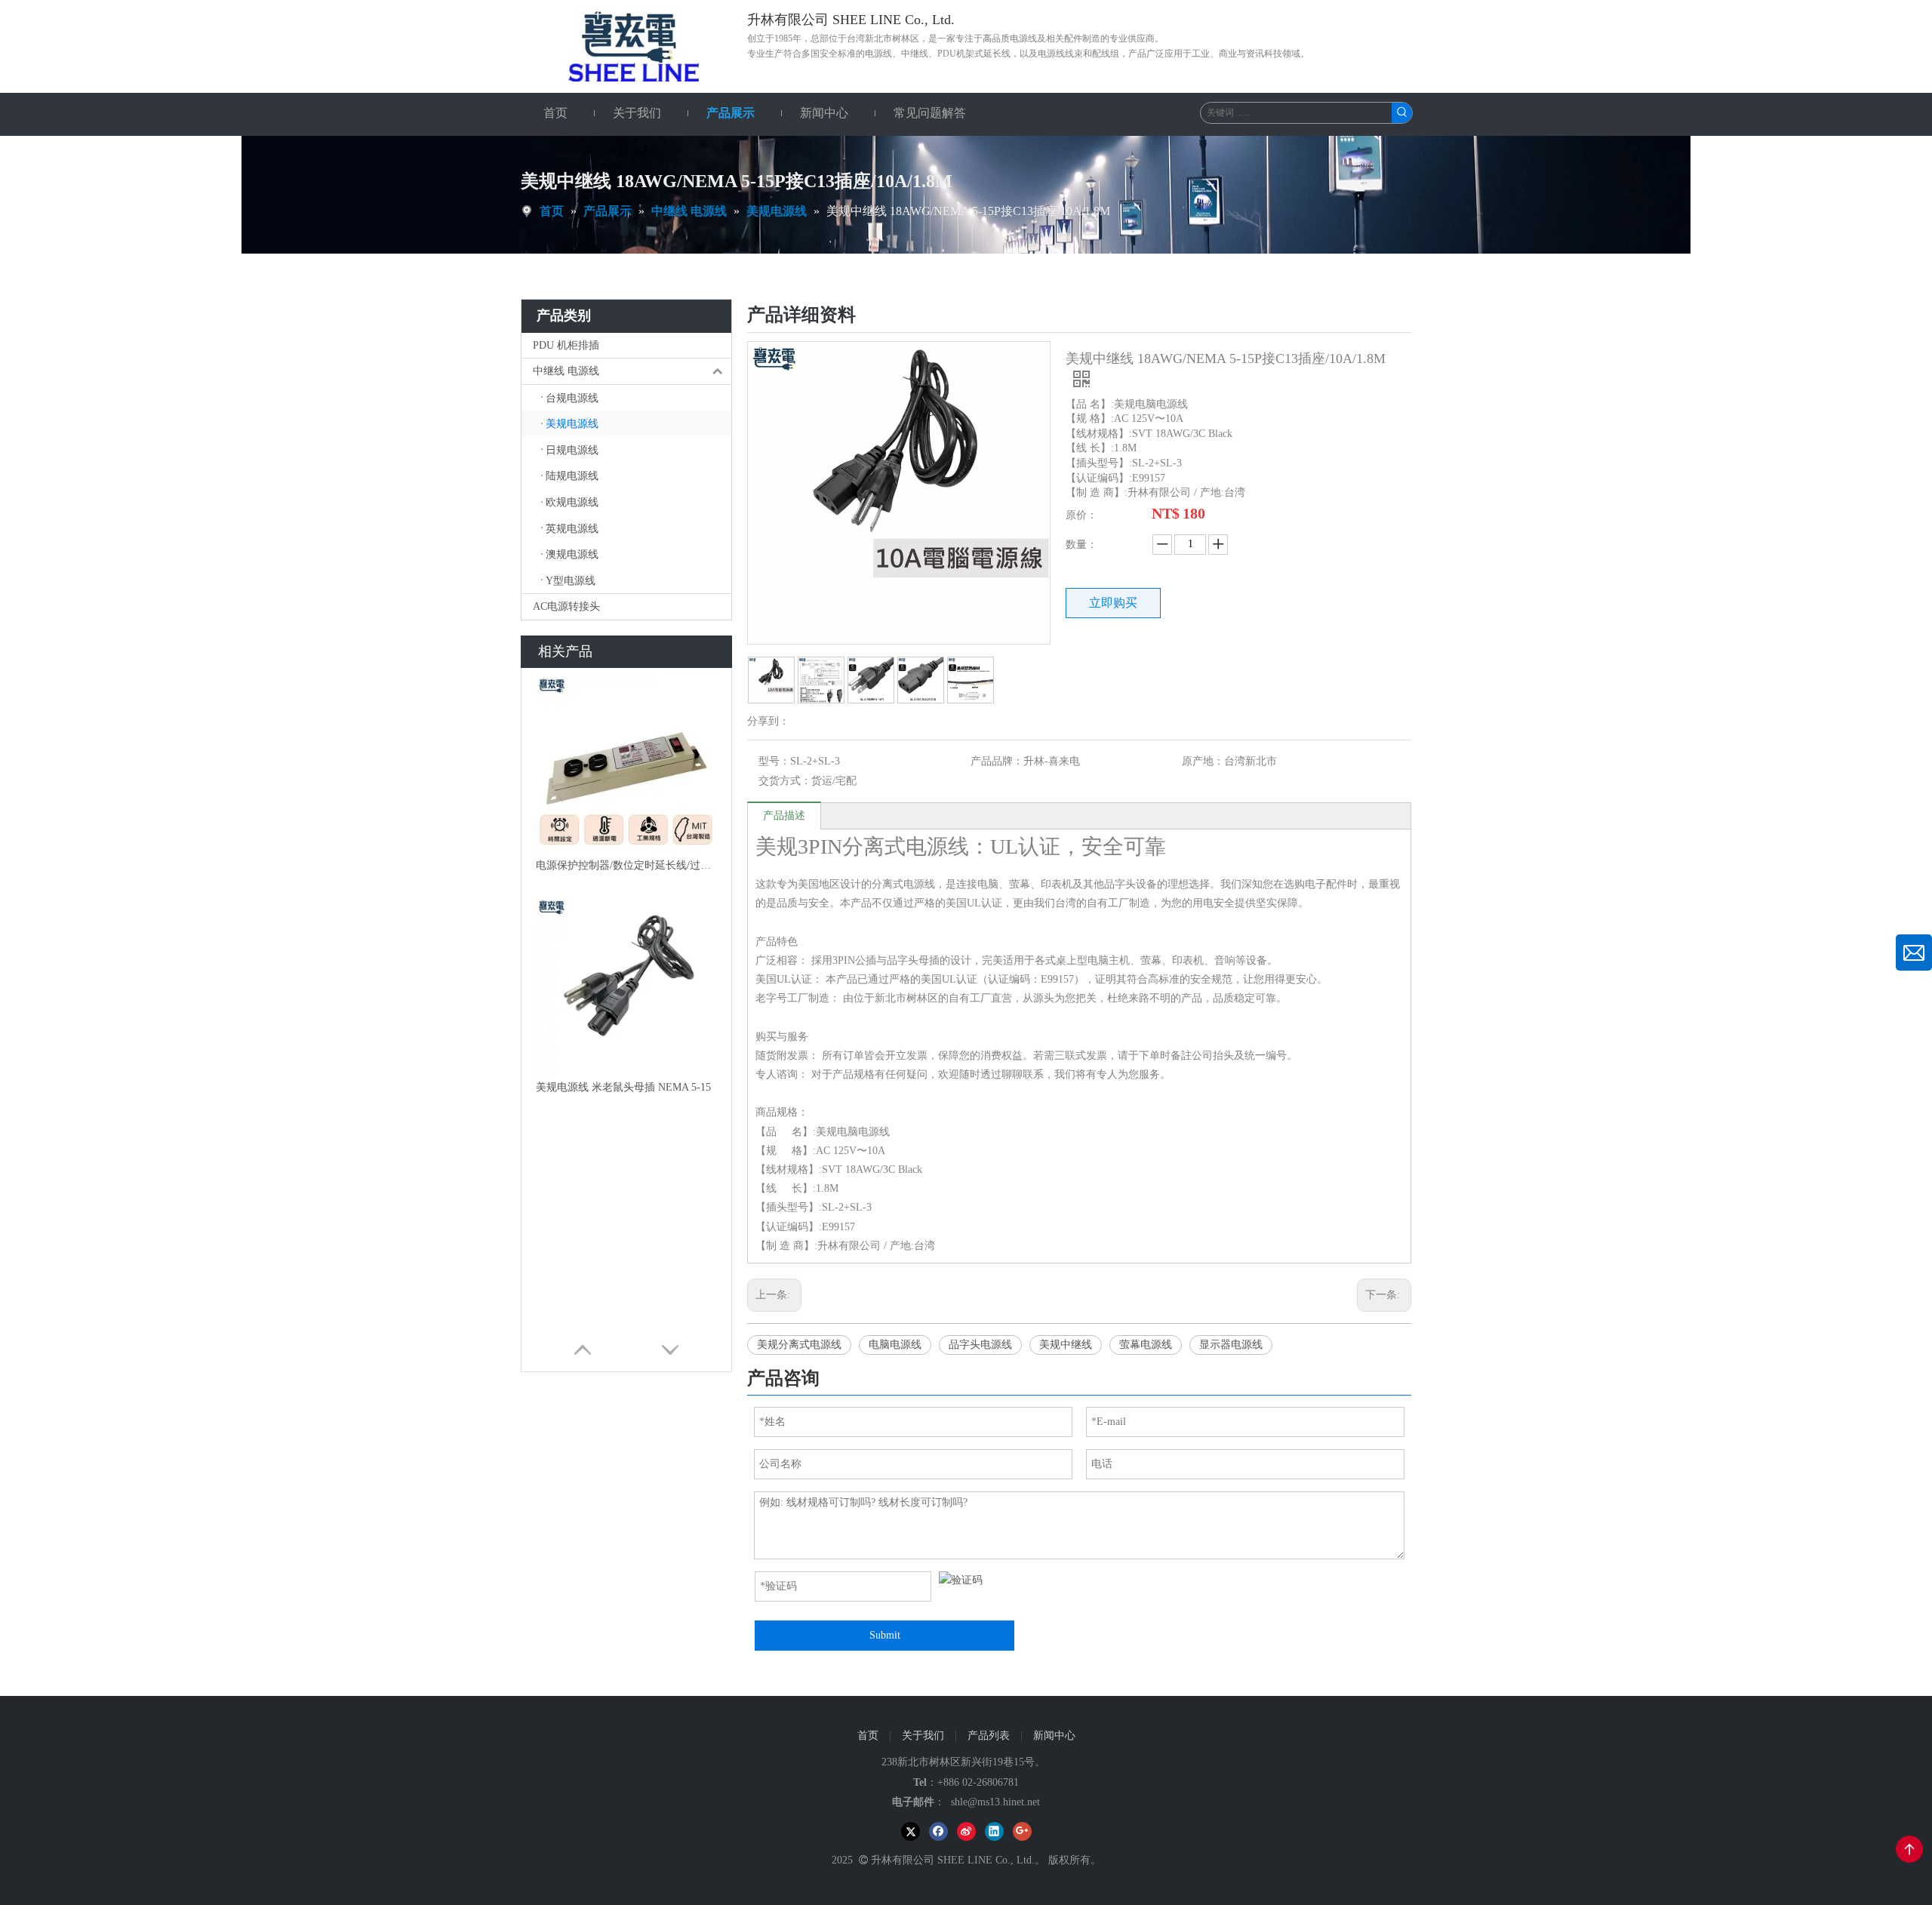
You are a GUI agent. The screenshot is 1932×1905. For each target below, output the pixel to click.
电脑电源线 (895, 1345)
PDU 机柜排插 (566, 345)
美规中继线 (1066, 1345)
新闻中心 (1054, 1736)
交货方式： (785, 781)
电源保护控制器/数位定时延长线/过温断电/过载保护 (626, 865)
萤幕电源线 (1146, 1345)
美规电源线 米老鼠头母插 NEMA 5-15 (623, 1087)
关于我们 (923, 1736)
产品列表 (989, 1736)
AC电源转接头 (566, 606)
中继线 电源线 (566, 371)
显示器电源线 (1231, 1345)
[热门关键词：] (1402, 113)
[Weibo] (966, 1831)
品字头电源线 (980, 1345)
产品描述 (784, 816)
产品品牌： (997, 761)
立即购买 (1113, 603)
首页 (868, 1736)
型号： (774, 761)
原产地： (1203, 761)
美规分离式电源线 (799, 1345)
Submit (885, 1635)
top (1909, 1849)
